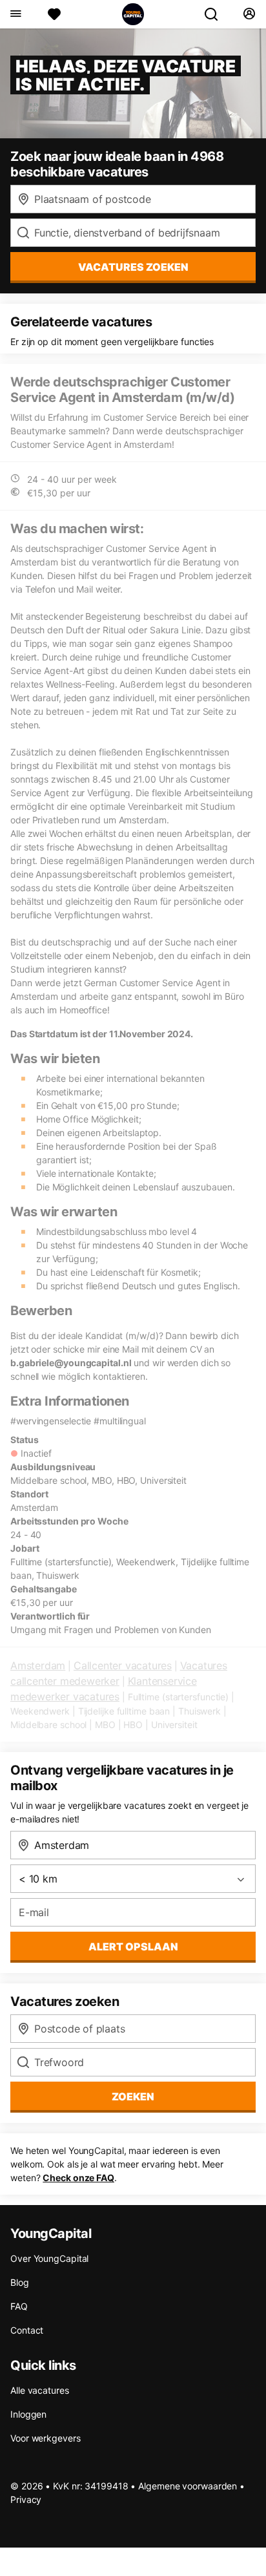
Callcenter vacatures (123, 1665)
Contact (27, 2330)
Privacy (26, 2499)
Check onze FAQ (78, 2178)
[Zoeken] (216, 14)
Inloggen (28, 2414)
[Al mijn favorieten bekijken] (54, 14)
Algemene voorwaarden (188, 2486)
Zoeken (133, 2096)
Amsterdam (38, 1665)
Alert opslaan (133, 1947)
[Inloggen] (249, 14)
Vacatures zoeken (133, 267)
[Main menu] (15, 14)
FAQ (19, 2306)
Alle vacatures (40, 2390)
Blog (20, 2282)
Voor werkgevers (46, 2438)
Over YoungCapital (49, 2258)
